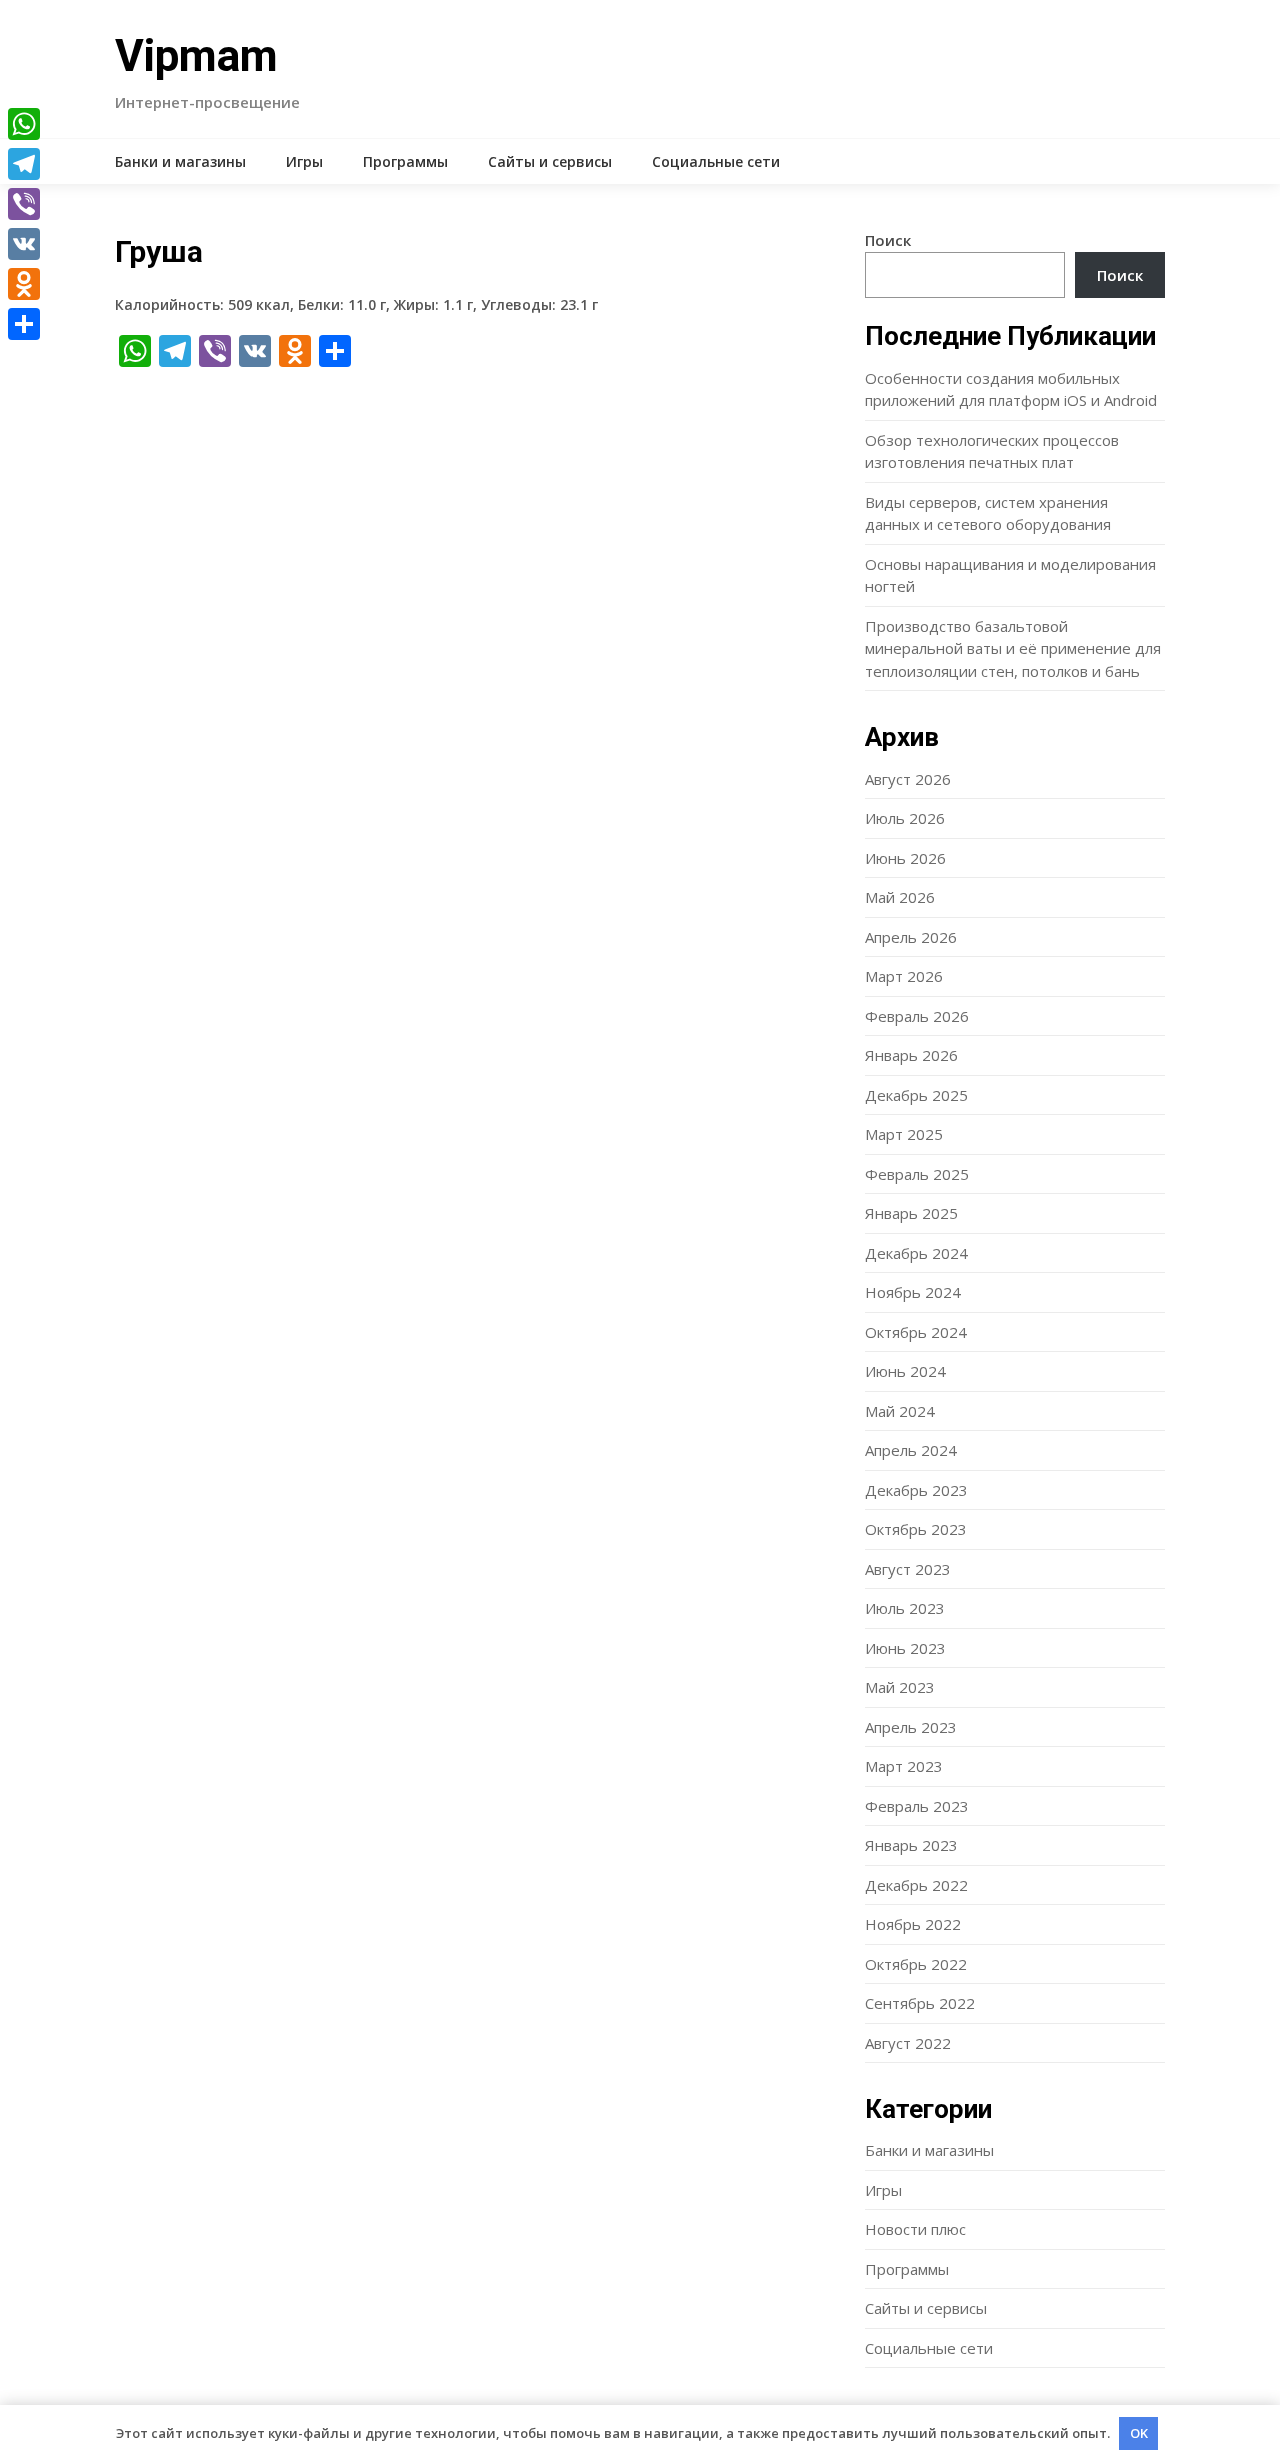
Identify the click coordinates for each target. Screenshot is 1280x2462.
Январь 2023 (911, 1845)
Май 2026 (900, 897)
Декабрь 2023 (916, 1490)
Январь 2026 (911, 1055)
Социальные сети (716, 161)
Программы (405, 161)
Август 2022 (908, 2043)
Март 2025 (904, 1134)
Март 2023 (904, 1766)
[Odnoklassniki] (24, 284)
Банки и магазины (180, 161)
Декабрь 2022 (916, 1885)
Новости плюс (915, 2229)
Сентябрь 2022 (920, 2003)
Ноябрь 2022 (913, 1924)
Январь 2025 (911, 1213)
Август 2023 (908, 1569)
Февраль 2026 (917, 1016)
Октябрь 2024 (916, 1332)
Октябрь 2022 (916, 1964)
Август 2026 (908, 779)
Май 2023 (900, 1687)
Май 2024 (900, 1411)
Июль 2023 (905, 1608)
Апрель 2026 (911, 937)
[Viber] (24, 204)
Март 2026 (904, 976)
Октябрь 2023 (916, 1529)
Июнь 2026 (905, 858)
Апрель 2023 (911, 1727)
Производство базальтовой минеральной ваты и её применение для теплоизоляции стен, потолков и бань (1013, 648)
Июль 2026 (905, 818)
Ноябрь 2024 (913, 1292)
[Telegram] (24, 164)
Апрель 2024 (911, 1450)
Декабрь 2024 (916, 1253)
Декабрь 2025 (916, 1095)
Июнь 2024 (905, 1371)
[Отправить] (24, 324)
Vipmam (196, 56)
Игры (304, 161)
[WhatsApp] (24, 124)
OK (1139, 2433)
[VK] (24, 244)
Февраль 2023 (917, 1806)
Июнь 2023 (905, 1648)
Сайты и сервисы (550, 161)
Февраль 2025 (917, 1174)
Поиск (888, 240)
